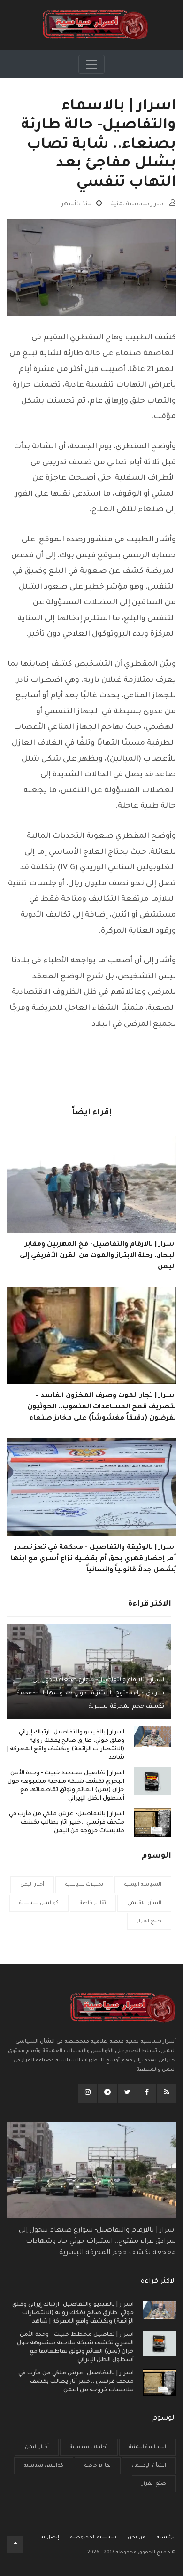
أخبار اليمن (32, 1885)
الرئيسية (166, 2537)
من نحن (137, 2537)
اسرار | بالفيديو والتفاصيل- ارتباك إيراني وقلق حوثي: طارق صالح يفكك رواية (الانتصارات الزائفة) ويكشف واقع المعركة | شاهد (66, 1745)
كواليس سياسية (39, 1903)
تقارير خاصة (93, 1903)
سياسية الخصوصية (93, 2537)
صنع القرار (149, 1921)
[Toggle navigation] (91, 64)
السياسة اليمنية (143, 1885)
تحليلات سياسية (84, 1885)
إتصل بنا (50, 2537)
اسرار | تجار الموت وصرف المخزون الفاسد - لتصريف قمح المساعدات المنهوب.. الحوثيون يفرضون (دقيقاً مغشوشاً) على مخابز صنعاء (102, 1407)
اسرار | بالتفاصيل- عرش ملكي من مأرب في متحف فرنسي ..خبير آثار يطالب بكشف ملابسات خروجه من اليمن (67, 1823)
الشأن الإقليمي (144, 1903)
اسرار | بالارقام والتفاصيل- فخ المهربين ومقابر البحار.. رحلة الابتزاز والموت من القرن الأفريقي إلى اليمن (98, 1256)
